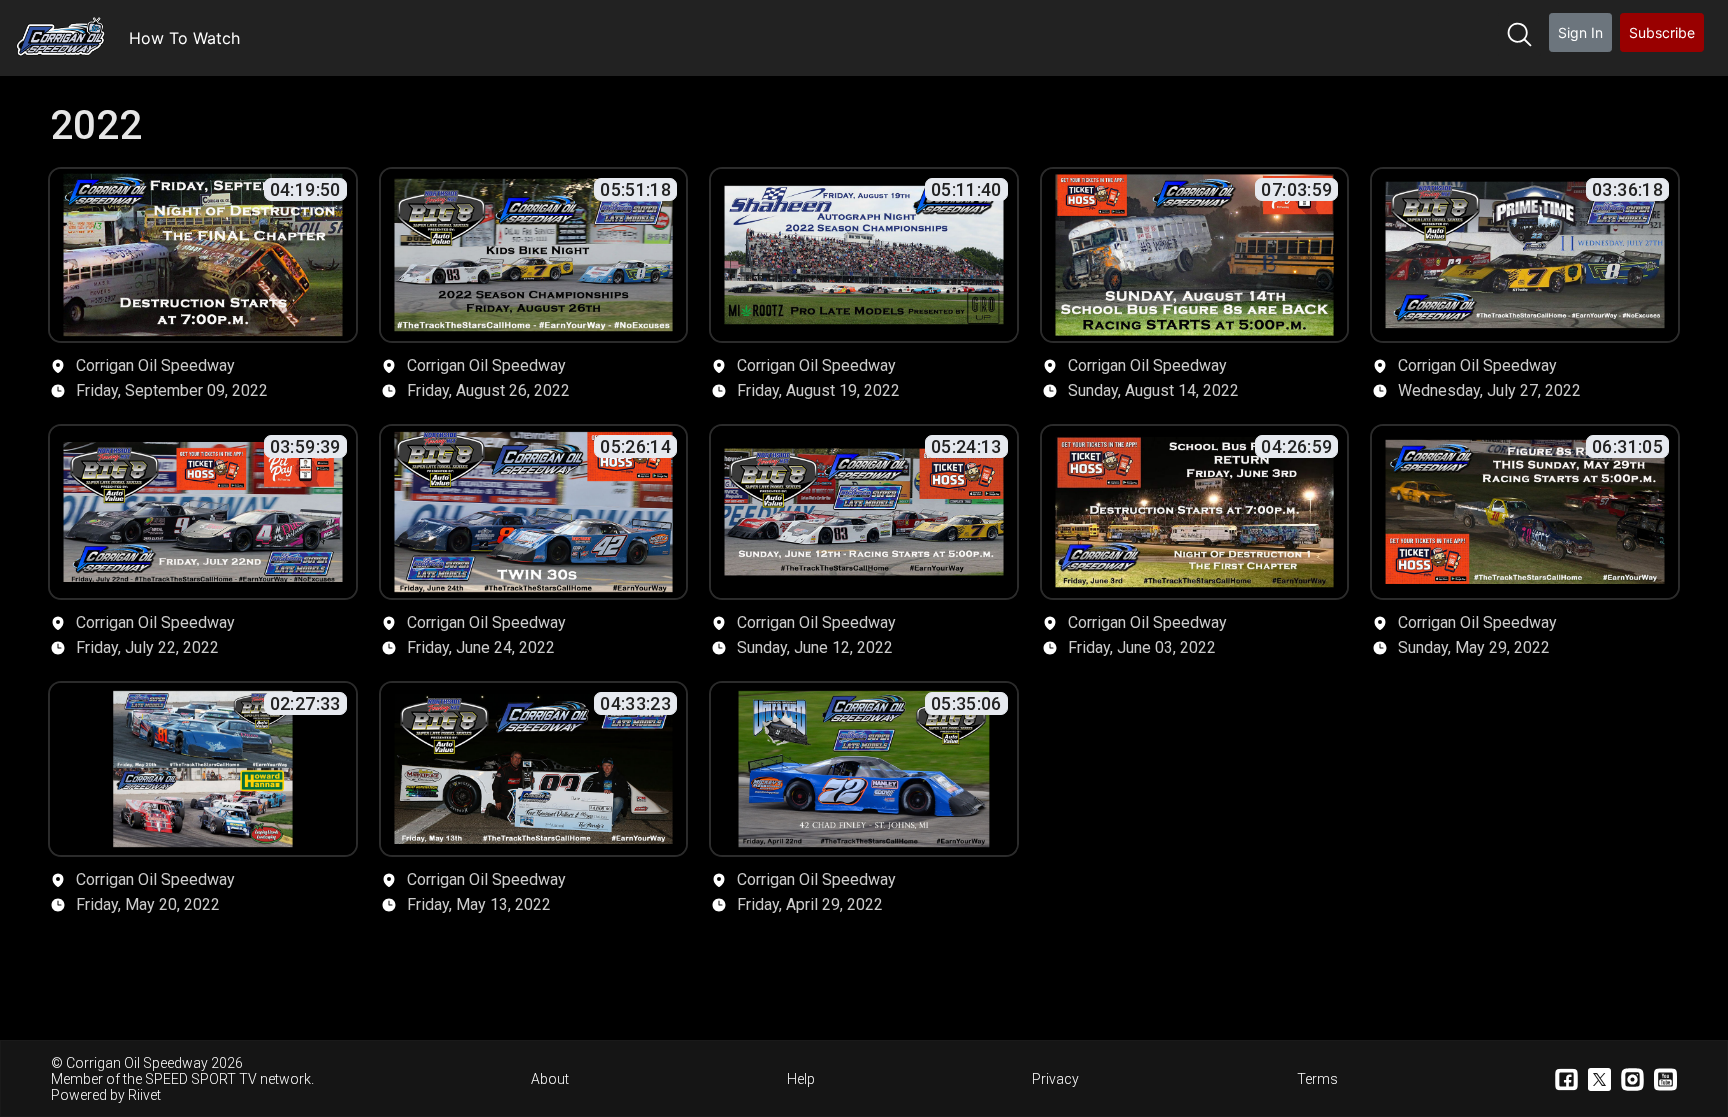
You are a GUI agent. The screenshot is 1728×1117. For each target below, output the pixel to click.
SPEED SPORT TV (201, 1079)
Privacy (1055, 1079)
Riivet (144, 1095)
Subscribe (1662, 32)
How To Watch (184, 38)
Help (801, 1079)
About (550, 1079)
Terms (1317, 1079)
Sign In (1580, 32)
